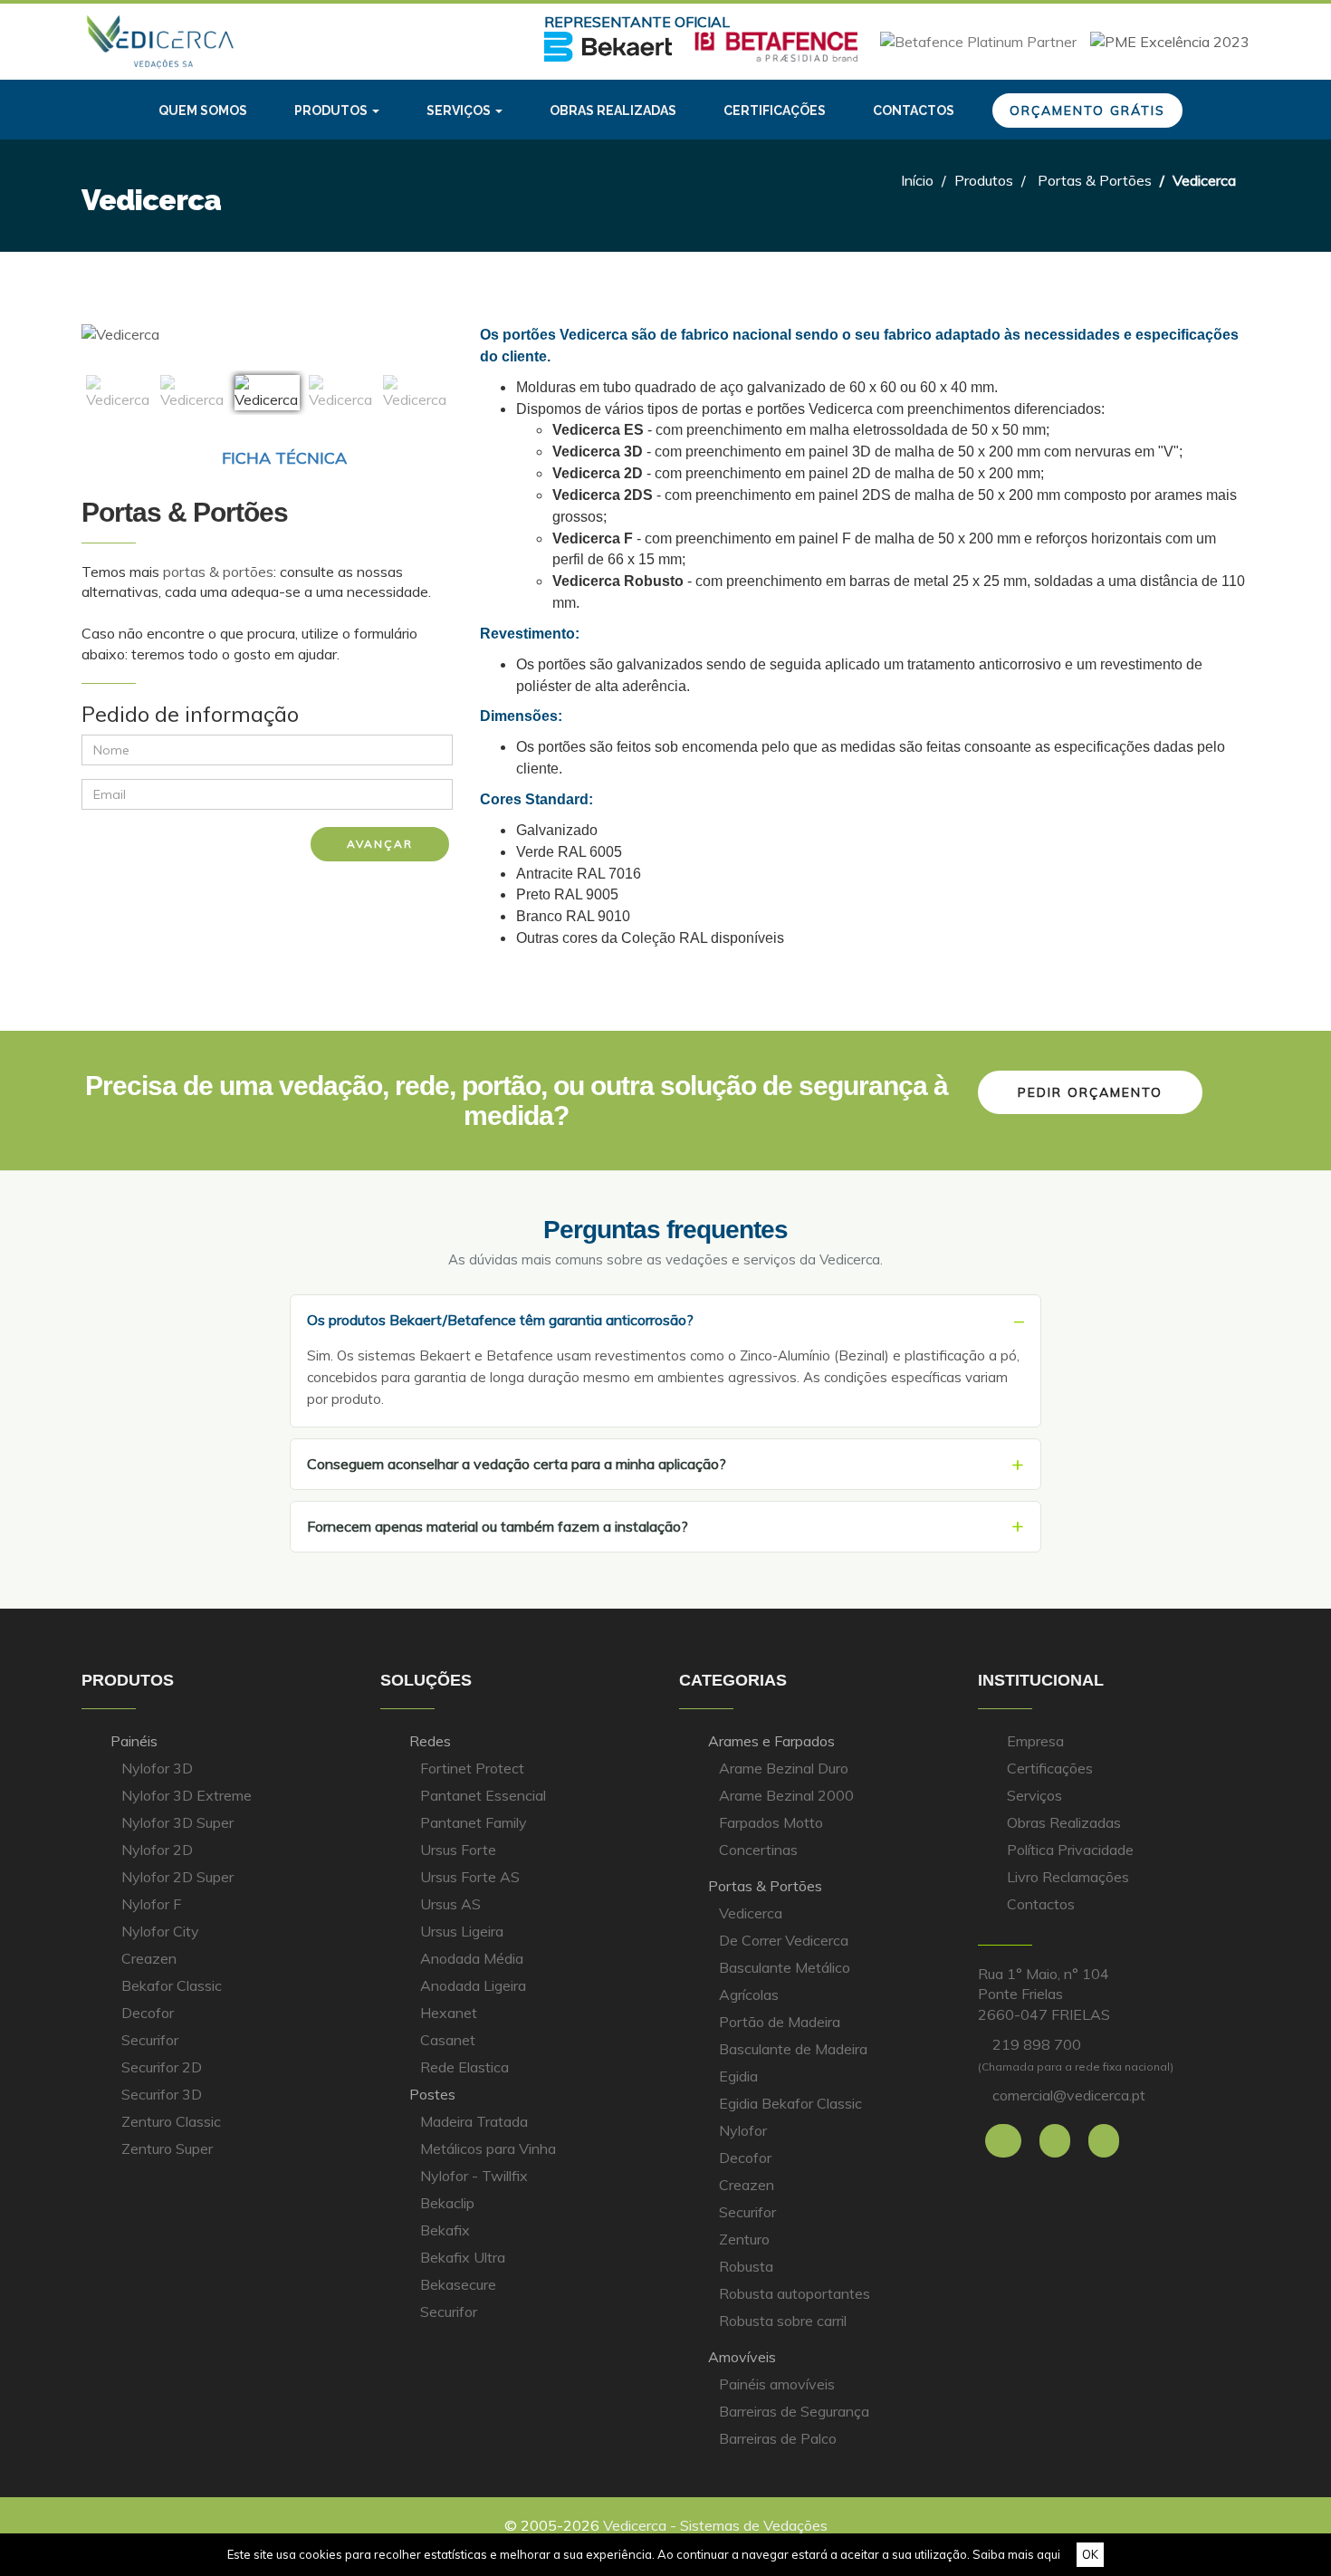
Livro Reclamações (1068, 1877)
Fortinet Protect (472, 1768)
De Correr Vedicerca (784, 1940)
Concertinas (758, 1850)
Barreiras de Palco (778, 2438)
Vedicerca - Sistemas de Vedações (715, 2525)
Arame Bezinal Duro (784, 1768)
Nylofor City (160, 1931)
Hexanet (449, 2013)
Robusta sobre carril (783, 2321)
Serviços (1034, 1795)
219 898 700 (1037, 2044)
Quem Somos (203, 111)
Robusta (746, 2266)
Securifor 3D (162, 2094)
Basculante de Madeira (793, 2049)
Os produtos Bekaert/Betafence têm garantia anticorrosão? (500, 1320)
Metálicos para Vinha (488, 2148)
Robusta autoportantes (795, 2293)
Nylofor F (151, 1904)
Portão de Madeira (780, 2022)
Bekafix (445, 2230)
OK (1090, 2554)
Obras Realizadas (1064, 1822)
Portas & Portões (1095, 180)
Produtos (984, 180)
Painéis (134, 1741)
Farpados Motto (771, 1822)
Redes (430, 1741)
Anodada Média (472, 1958)
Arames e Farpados (771, 1741)
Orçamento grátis (1087, 111)
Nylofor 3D (157, 1768)
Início (917, 180)
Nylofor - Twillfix (474, 2176)
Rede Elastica (464, 2067)
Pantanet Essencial (483, 1795)
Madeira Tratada (474, 2121)
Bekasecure (458, 2284)
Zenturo (744, 2239)
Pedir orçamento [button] (1090, 1092)
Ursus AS (450, 1904)
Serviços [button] (460, 111)
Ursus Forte (458, 1850)
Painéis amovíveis (777, 2384)
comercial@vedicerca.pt (1069, 2095)
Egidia (738, 2076)
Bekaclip (447, 2203)
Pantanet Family (474, 1822)
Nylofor (743, 2130)
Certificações (775, 111)
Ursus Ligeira (462, 1931)
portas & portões (218, 572)
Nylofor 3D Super (177, 1822)
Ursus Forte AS (470, 1877)
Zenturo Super (167, 2148)
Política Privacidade (1070, 1850)
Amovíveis (742, 2357)
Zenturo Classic (171, 2121)
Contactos (914, 111)
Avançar (380, 844)
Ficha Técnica (282, 458)
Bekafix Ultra (463, 2257)
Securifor (150, 2040)
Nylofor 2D (157, 1850)
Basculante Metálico (785, 1967)
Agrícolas (749, 1994)
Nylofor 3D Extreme (187, 1795)
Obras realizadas (613, 111)
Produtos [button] (332, 111)
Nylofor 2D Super (177, 1877)
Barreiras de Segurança (794, 2411)
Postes (432, 2094)
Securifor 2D (162, 2067)
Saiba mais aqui (1016, 2554)
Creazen (149, 1958)
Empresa (1035, 1741)
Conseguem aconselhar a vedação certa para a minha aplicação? (517, 1464)
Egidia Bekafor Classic (790, 2103)
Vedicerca (751, 1913)
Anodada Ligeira (473, 1985)
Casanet (448, 2040)
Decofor (148, 2013)
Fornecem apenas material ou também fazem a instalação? (498, 1526)
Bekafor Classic (172, 1985)
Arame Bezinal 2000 (786, 1795)
